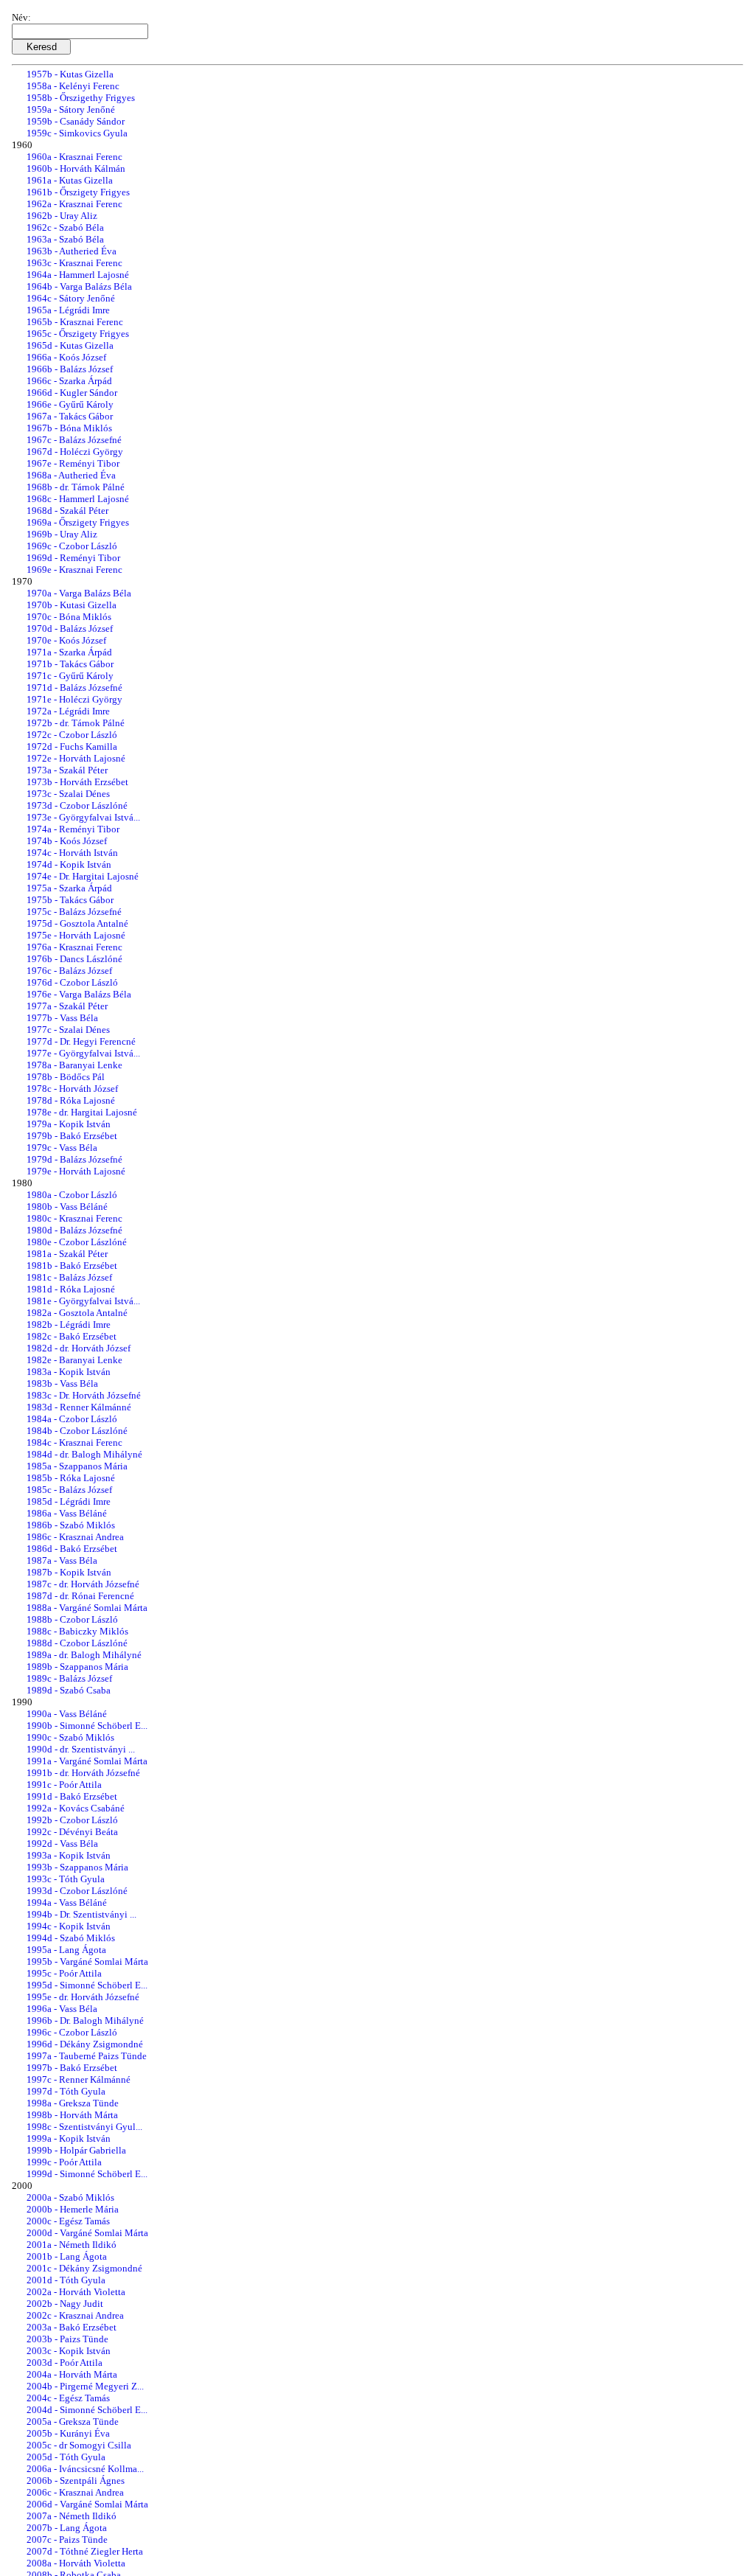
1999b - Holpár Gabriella (76, 2150)
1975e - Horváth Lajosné (76, 935)
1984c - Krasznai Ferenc (74, 1442)
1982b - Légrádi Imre (69, 1324)
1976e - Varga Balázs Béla (79, 994)
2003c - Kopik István (69, 2351)
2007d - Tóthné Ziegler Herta (85, 2551)
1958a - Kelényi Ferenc (73, 86)
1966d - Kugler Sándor (72, 393)
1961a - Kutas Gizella (70, 180)
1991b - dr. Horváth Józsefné (83, 1773)
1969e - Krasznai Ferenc (74, 570)
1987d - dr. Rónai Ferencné (80, 1596)
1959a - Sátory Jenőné (71, 109)
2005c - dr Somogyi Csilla (79, 2445)
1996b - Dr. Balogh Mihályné (85, 2020)
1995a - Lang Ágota (66, 1950)
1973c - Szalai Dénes (68, 794)
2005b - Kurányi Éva (68, 2433)
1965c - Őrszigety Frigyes (78, 334)
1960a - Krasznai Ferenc (74, 157)
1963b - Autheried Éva (72, 251)
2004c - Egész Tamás (68, 2398)
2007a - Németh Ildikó (72, 2516)
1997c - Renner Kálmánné (79, 2079)
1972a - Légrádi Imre (68, 711)
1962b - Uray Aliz (62, 216)
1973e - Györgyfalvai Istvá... (83, 817)
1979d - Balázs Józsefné (74, 1159)
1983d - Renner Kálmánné (79, 1407)
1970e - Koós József (66, 640)
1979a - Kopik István (69, 1124)
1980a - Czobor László (72, 1195)
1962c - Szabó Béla (65, 227)
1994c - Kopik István (69, 1926)
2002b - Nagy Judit (65, 2304)
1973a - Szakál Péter (67, 770)
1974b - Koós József (67, 841)
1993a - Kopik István (69, 1855)
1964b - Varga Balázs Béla (79, 286)
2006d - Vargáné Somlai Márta (87, 2504)
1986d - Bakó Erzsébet (72, 1549)
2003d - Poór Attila (65, 2363)
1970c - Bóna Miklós (69, 617)
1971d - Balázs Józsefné (74, 687)
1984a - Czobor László (72, 1419)
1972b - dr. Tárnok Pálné (76, 723)
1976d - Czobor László (72, 982)
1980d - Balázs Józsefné (74, 1230)
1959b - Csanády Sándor (76, 121)
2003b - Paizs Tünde (67, 2339)
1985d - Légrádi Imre (69, 1501)
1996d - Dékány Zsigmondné (85, 2044)
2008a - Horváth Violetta (76, 2563)
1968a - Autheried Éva (71, 475)
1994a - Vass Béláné (67, 1903)
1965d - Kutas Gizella (70, 345)
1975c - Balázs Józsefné (74, 912)
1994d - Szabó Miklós (71, 1938)
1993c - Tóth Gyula (66, 1879)
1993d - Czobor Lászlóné (77, 1891)
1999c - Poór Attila (64, 2162)
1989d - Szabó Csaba (69, 1690)
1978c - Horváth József (72, 1089)
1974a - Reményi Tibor (73, 829)
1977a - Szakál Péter (67, 1006)
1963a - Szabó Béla (65, 239)
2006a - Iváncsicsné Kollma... (85, 2469)
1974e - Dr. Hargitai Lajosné (83, 876)
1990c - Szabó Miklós (70, 1737)
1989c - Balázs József (69, 1678)
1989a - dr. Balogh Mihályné (84, 1655)
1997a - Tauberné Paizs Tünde (87, 2056)
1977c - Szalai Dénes (68, 1030)
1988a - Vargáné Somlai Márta (87, 1608)
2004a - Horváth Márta (72, 2374)
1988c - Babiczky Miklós (77, 1631)
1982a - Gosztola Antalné (77, 1313)
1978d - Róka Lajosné (71, 1100)
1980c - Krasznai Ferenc (74, 1218)
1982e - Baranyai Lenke (74, 1360)
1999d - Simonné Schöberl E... (87, 2174)
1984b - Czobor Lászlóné (77, 1431)
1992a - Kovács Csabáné (76, 1808)
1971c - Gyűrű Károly (70, 676)
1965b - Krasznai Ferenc (75, 322)
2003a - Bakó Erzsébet (72, 2327)
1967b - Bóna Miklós (69, 428)
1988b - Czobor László (72, 1619)
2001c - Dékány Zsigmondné (84, 2268)
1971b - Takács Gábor (70, 664)
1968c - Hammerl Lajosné (78, 499)
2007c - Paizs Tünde (67, 2540)
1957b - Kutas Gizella (70, 74)
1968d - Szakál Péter (67, 511)
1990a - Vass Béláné (67, 1714)
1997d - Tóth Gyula (66, 2091)
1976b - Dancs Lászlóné (74, 959)
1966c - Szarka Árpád (69, 381)
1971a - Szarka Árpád (69, 652)
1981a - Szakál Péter (67, 1254)
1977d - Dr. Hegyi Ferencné (81, 1041)
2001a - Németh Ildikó (72, 2245)
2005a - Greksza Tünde (73, 2422)
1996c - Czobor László (72, 2032)
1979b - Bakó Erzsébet (72, 1136)
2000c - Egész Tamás (68, 2221)
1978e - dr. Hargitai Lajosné (82, 1112)
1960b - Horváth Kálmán (76, 168)
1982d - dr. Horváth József (79, 1348)
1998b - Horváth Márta (72, 2115)
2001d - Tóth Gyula (66, 2280)
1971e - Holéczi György (74, 699)
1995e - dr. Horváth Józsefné (83, 1997)
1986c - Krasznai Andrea (75, 1537)
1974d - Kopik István (69, 864)
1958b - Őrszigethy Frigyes (81, 98)
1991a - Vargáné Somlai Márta (87, 1761)
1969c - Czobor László (72, 546)
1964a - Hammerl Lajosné (78, 275)
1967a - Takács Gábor (70, 416)
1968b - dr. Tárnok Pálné (76, 487)
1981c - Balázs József (69, 1277)
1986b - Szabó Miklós (71, 1525)
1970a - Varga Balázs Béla (79, 593)
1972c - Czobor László (72, 735)
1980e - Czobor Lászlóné (77, 1242)
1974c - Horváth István (72, 853)
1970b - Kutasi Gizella (72, 605)
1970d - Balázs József (70, 629)
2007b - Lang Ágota (67, 2528)
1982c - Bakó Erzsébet (72, 1336)
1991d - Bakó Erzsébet (72, 1796)
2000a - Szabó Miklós (70, 2197)
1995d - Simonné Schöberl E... (87, 1985)
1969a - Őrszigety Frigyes (78, 522)
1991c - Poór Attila (64, 1785)
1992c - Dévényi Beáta (72, 1832)
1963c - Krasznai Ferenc (74, 263)
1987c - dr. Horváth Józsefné (83, 1584)
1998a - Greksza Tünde (73, 2103)
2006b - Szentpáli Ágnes (76, 2481)
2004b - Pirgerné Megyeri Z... (85, 2386)
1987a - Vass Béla (62, 1560)
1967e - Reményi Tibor (73, 463)
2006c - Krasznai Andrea (75, 2492)
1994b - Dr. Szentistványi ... (81, 1914)
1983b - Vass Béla (62, 1383)
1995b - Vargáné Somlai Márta (87, 1961)
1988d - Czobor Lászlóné (77, 1643)
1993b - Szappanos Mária (77, 1867)
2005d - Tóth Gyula (66, 2457)
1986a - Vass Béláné (67, 1513)
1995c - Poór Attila (64, 1973)
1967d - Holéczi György (75, 452)
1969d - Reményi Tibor (73, 558)
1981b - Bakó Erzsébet (72, 1266)
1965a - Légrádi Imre (68, 310)
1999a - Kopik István (69, 2138)
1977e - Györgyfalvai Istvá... (83, 1053)
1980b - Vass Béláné (67, 1207)
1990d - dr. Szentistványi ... (81, 1749)
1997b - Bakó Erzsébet (72, 2068)
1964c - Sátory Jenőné (71, 298)
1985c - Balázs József (69, 1490)
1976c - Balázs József (69, 971)
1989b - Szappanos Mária (77, 1667)
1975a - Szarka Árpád (69, 888)
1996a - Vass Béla (62, 2009)
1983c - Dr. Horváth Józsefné (84, 1395)
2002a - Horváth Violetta (76, 2292)
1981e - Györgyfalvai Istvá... (83, 1301)
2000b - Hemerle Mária (73, 2209)
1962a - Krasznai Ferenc (74, 204)
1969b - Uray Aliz (62, 534)
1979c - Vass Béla (62, 1148)
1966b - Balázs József (70, 369)
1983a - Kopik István (69, 1372)
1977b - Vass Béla (62, 1018)
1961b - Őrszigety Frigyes (78, 192)
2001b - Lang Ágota (67, 2256)
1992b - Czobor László (72, 1820)
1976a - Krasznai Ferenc (74, 947)
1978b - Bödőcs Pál (66, 1077)
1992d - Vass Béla (62, 1844)
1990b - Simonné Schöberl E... (87, 1726)
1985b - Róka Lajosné (71, 1478)
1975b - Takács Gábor (70, 900)
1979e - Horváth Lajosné (76, 1171)
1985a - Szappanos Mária (77, 1466)
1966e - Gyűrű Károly (70, 404)
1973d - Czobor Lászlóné (77, 805)
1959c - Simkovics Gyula (77, 133)
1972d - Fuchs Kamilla (72, 746)
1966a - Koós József (66, 357)
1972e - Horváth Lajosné (76, 758)
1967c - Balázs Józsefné (74, 440)
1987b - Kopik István (69, 1572)
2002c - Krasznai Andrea (75, 2315)
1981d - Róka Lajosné (71, 1289)
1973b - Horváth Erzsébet (77, 782)
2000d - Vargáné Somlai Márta (87, 2233)
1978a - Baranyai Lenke (74, 1065)
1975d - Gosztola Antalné (77, 923)
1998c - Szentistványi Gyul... (84, 2127)
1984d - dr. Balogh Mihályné (84, 1454)
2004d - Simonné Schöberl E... (87, 2410)
